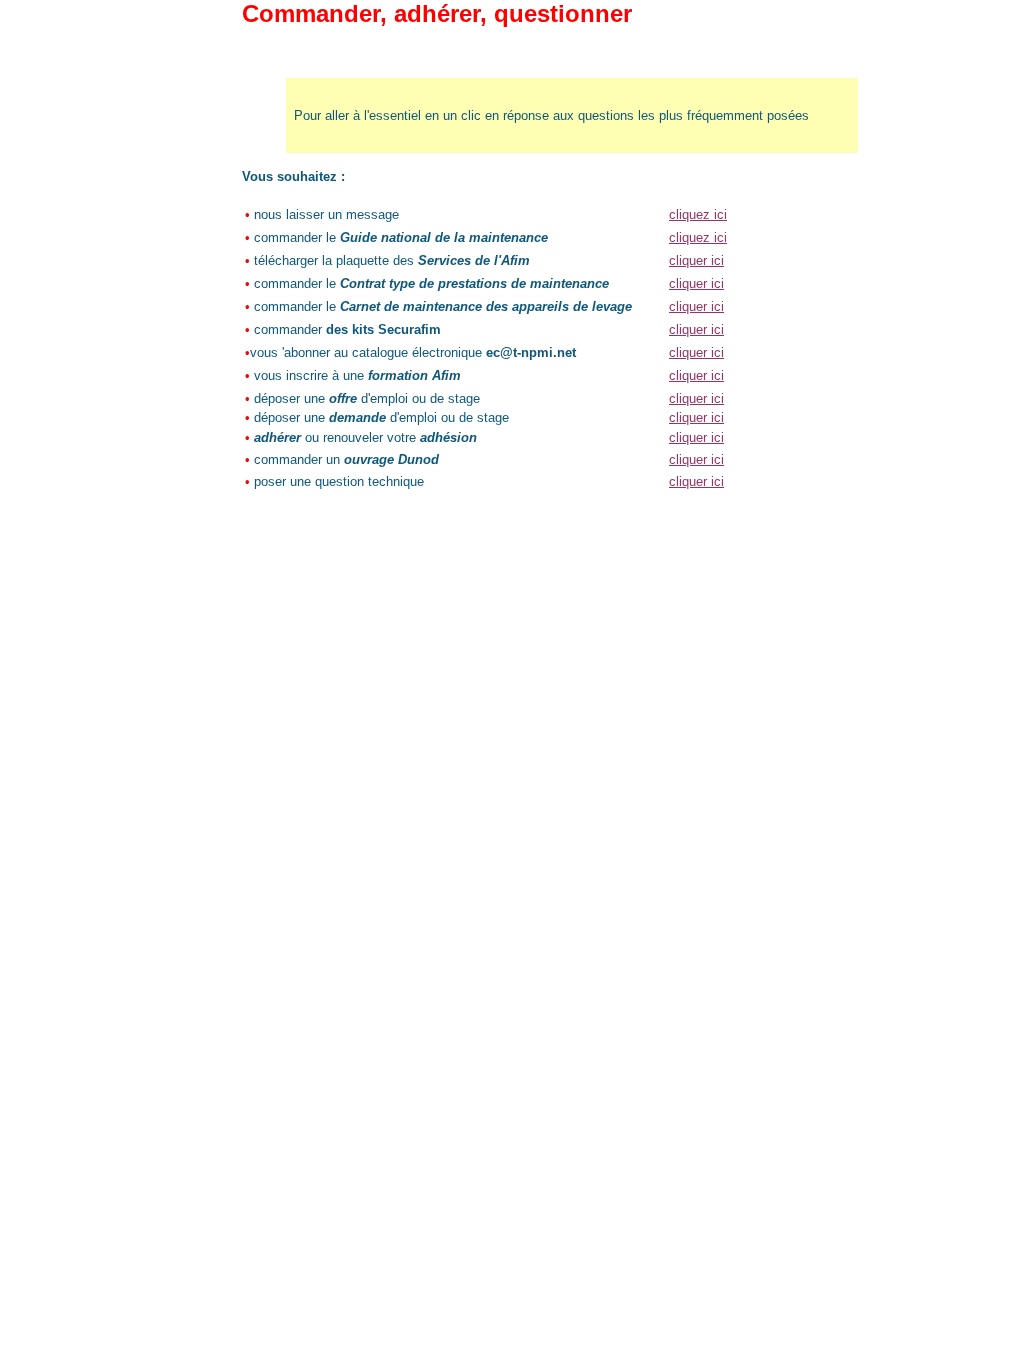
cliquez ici (698, 214)
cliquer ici (696, 260)
